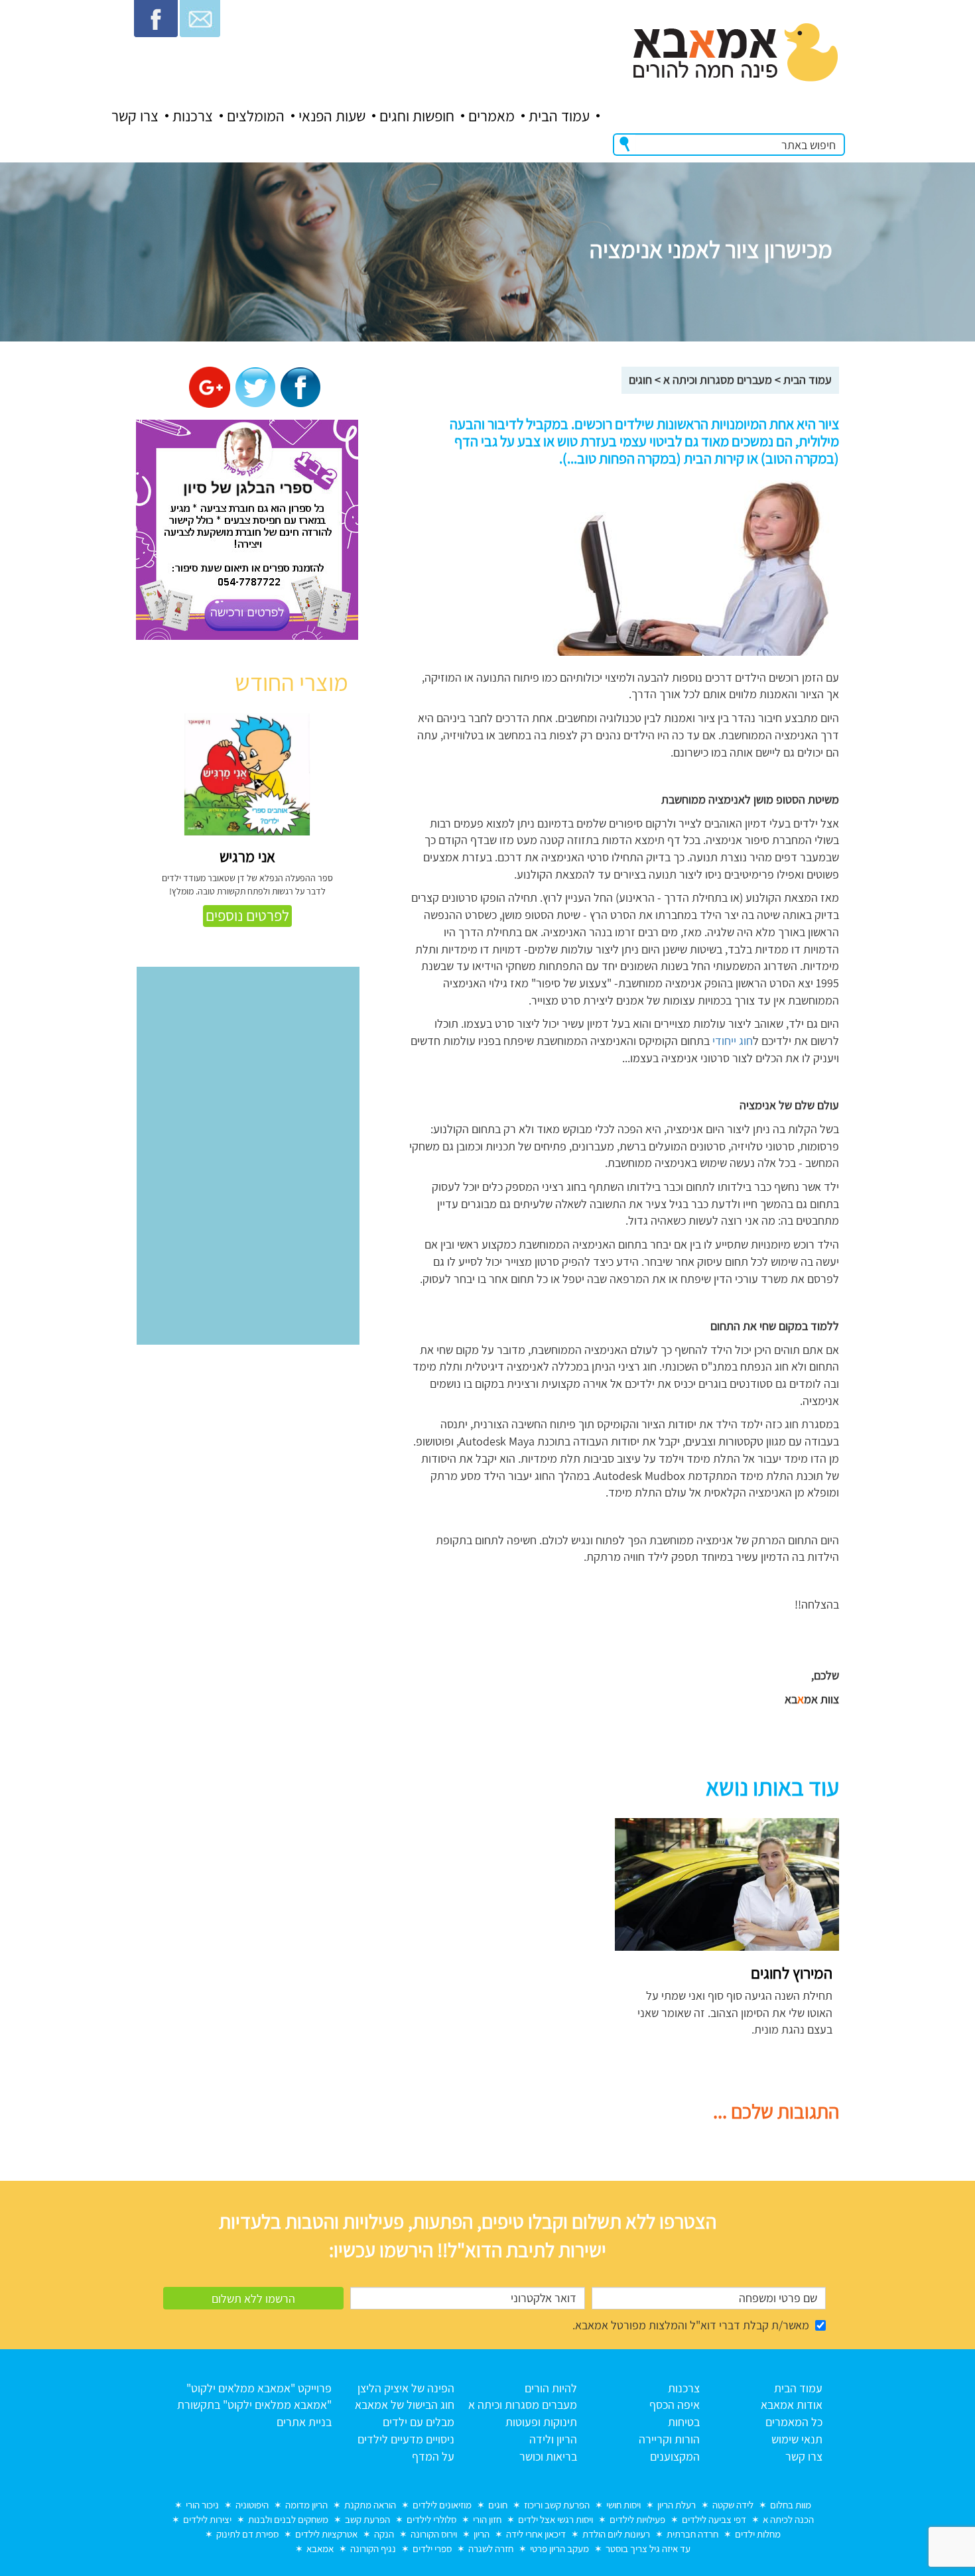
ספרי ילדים (432, 2548)
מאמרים (491, 116)
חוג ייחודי (733, 1041)
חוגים (640, 380)
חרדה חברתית (692, 2534)
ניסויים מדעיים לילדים (406, 2439)
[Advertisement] (483, 1911)
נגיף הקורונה (373, 2548)
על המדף (433, 2456)
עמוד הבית (559, 116)
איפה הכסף (675, 2405)
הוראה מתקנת (370, 2505)
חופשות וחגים (417, 116)
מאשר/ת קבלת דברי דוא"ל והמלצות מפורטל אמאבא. (691, 2325)
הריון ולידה (553, 2439)
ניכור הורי (202, 2505)
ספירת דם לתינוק (247, 2534)
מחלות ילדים (758, 2534)
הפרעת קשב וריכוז (557, 2505)
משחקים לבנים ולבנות (288, 2519)
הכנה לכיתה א (788, 2519)
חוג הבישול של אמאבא (405, 2405)
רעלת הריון (677, 2505)
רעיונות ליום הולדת (616, 2534)
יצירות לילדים (207, 2519)
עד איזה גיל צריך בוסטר (648, 2548)
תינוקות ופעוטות (541, 2422)
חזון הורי (487, 2519)
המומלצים (256, 116)
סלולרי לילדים (431, 2519)
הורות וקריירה (669, 2439)
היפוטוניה (252, 2505)
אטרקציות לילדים (326, 2534)
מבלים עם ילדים (419, 2422)
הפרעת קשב (367, 2519)
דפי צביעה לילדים (714, 2519)
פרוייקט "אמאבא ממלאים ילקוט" (259, 2388)
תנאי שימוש (797, 2439)
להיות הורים (551, 2388)
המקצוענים (675, 2456)
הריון (482, 2534)
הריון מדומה (306, 2505)
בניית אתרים (304, 2422)
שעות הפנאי (332, 116)
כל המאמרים (794, 2422)
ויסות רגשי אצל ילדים (555, 2519)
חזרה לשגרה (491, 2548)
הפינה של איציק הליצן (406, 2388)
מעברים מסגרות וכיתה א (718, 380)
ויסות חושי (623, 2505)
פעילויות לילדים (637, 2519)
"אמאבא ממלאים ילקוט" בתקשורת (254, 2405)
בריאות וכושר (548, 2456)
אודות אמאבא (792, 2405)
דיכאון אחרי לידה (536, 2534)
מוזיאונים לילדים (442, 2505)
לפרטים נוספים (247, 916)
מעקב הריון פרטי (559, 2548)
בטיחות (684, 2422)
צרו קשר (135, 116)
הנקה (384, 2534)
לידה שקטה (733, 2505)
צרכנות (193, 116)
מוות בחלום (791, 2505)
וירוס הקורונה (434, 2534)
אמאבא (320, 2548)
